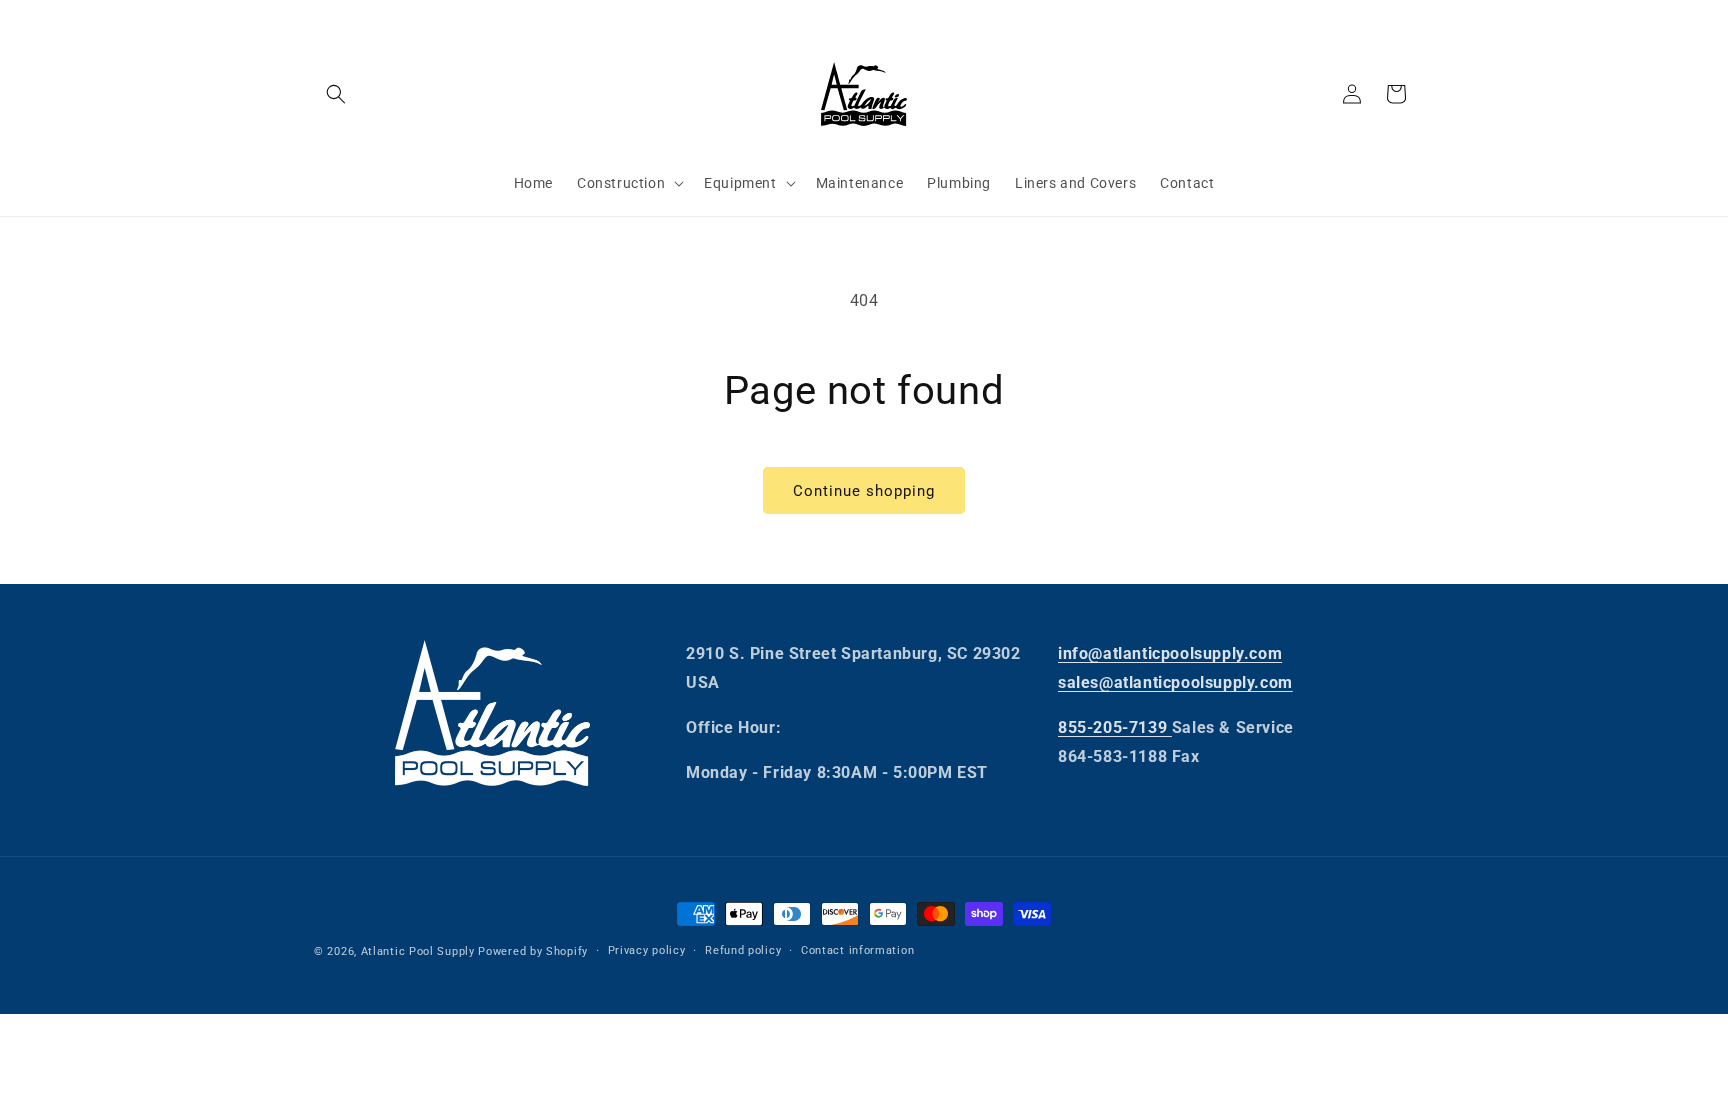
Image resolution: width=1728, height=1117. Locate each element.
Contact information (857, 950)
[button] (336, 94)
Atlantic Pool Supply (418, 951)
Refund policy (743, 950)
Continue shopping (864, 491)
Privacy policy (647, 950)
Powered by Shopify (533, 951)
